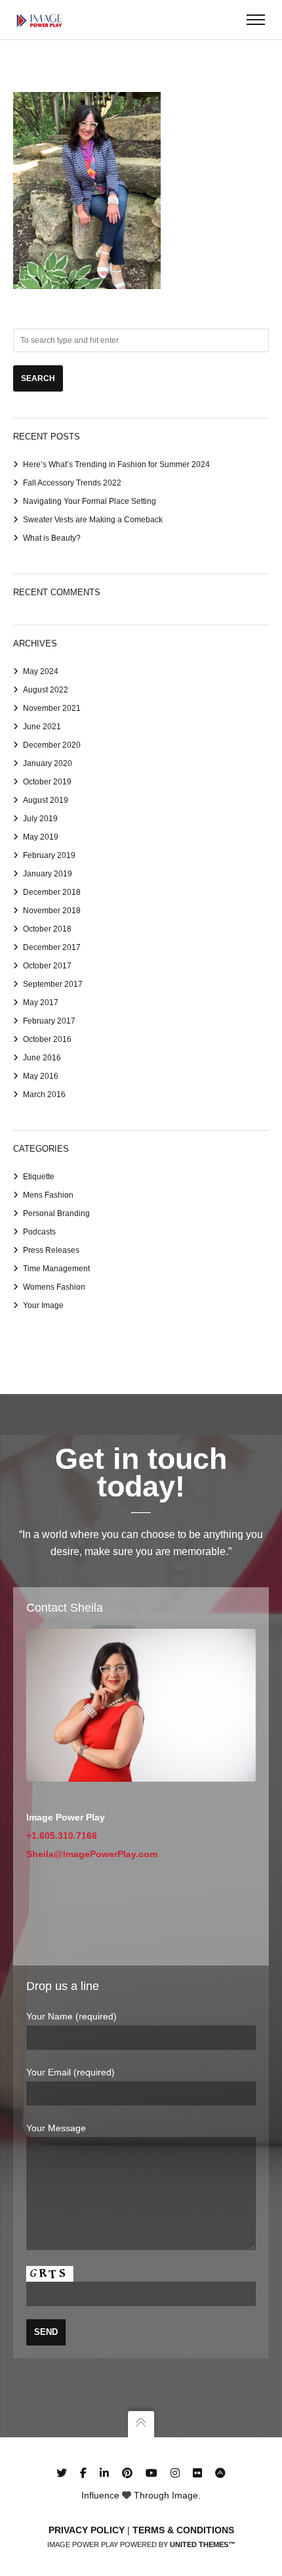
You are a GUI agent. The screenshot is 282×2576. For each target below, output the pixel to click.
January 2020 (48, 763)
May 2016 (41, 1076)
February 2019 (49, 855)
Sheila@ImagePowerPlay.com (92, 1854)
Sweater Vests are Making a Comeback (93, 520)
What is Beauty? (52, 538)
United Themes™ (203, 2544)
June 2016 (42, 1058)
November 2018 (52, 911)
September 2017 (53, 984)
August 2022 (46, 690)
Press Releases (51, 1250)
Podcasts (39, 1232)
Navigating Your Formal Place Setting (90, 501)
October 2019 (47, 782)
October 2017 (47, 966)
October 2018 (47, 929)
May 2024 (41, 671)
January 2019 (48, 874)
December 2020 (52, 745)
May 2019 (41, 837)
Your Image (43, 1305)
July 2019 (40, 819)
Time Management (56, 1269)
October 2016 (47, 1039)
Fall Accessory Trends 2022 (72, 483)
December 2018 (52, 892)
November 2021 (52, 708)
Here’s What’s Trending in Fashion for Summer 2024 (116, 464)
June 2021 (42, 727)
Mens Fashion (48, 1195)
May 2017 (41, 1003)
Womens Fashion (54, 1287)
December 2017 (52, 947)
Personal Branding (56, 1213)
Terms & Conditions (183, 2530)
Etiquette (39, 1177)
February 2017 (49, 1021)
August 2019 (46, 800)
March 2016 (44, 1095)
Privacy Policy (87, 2530)
